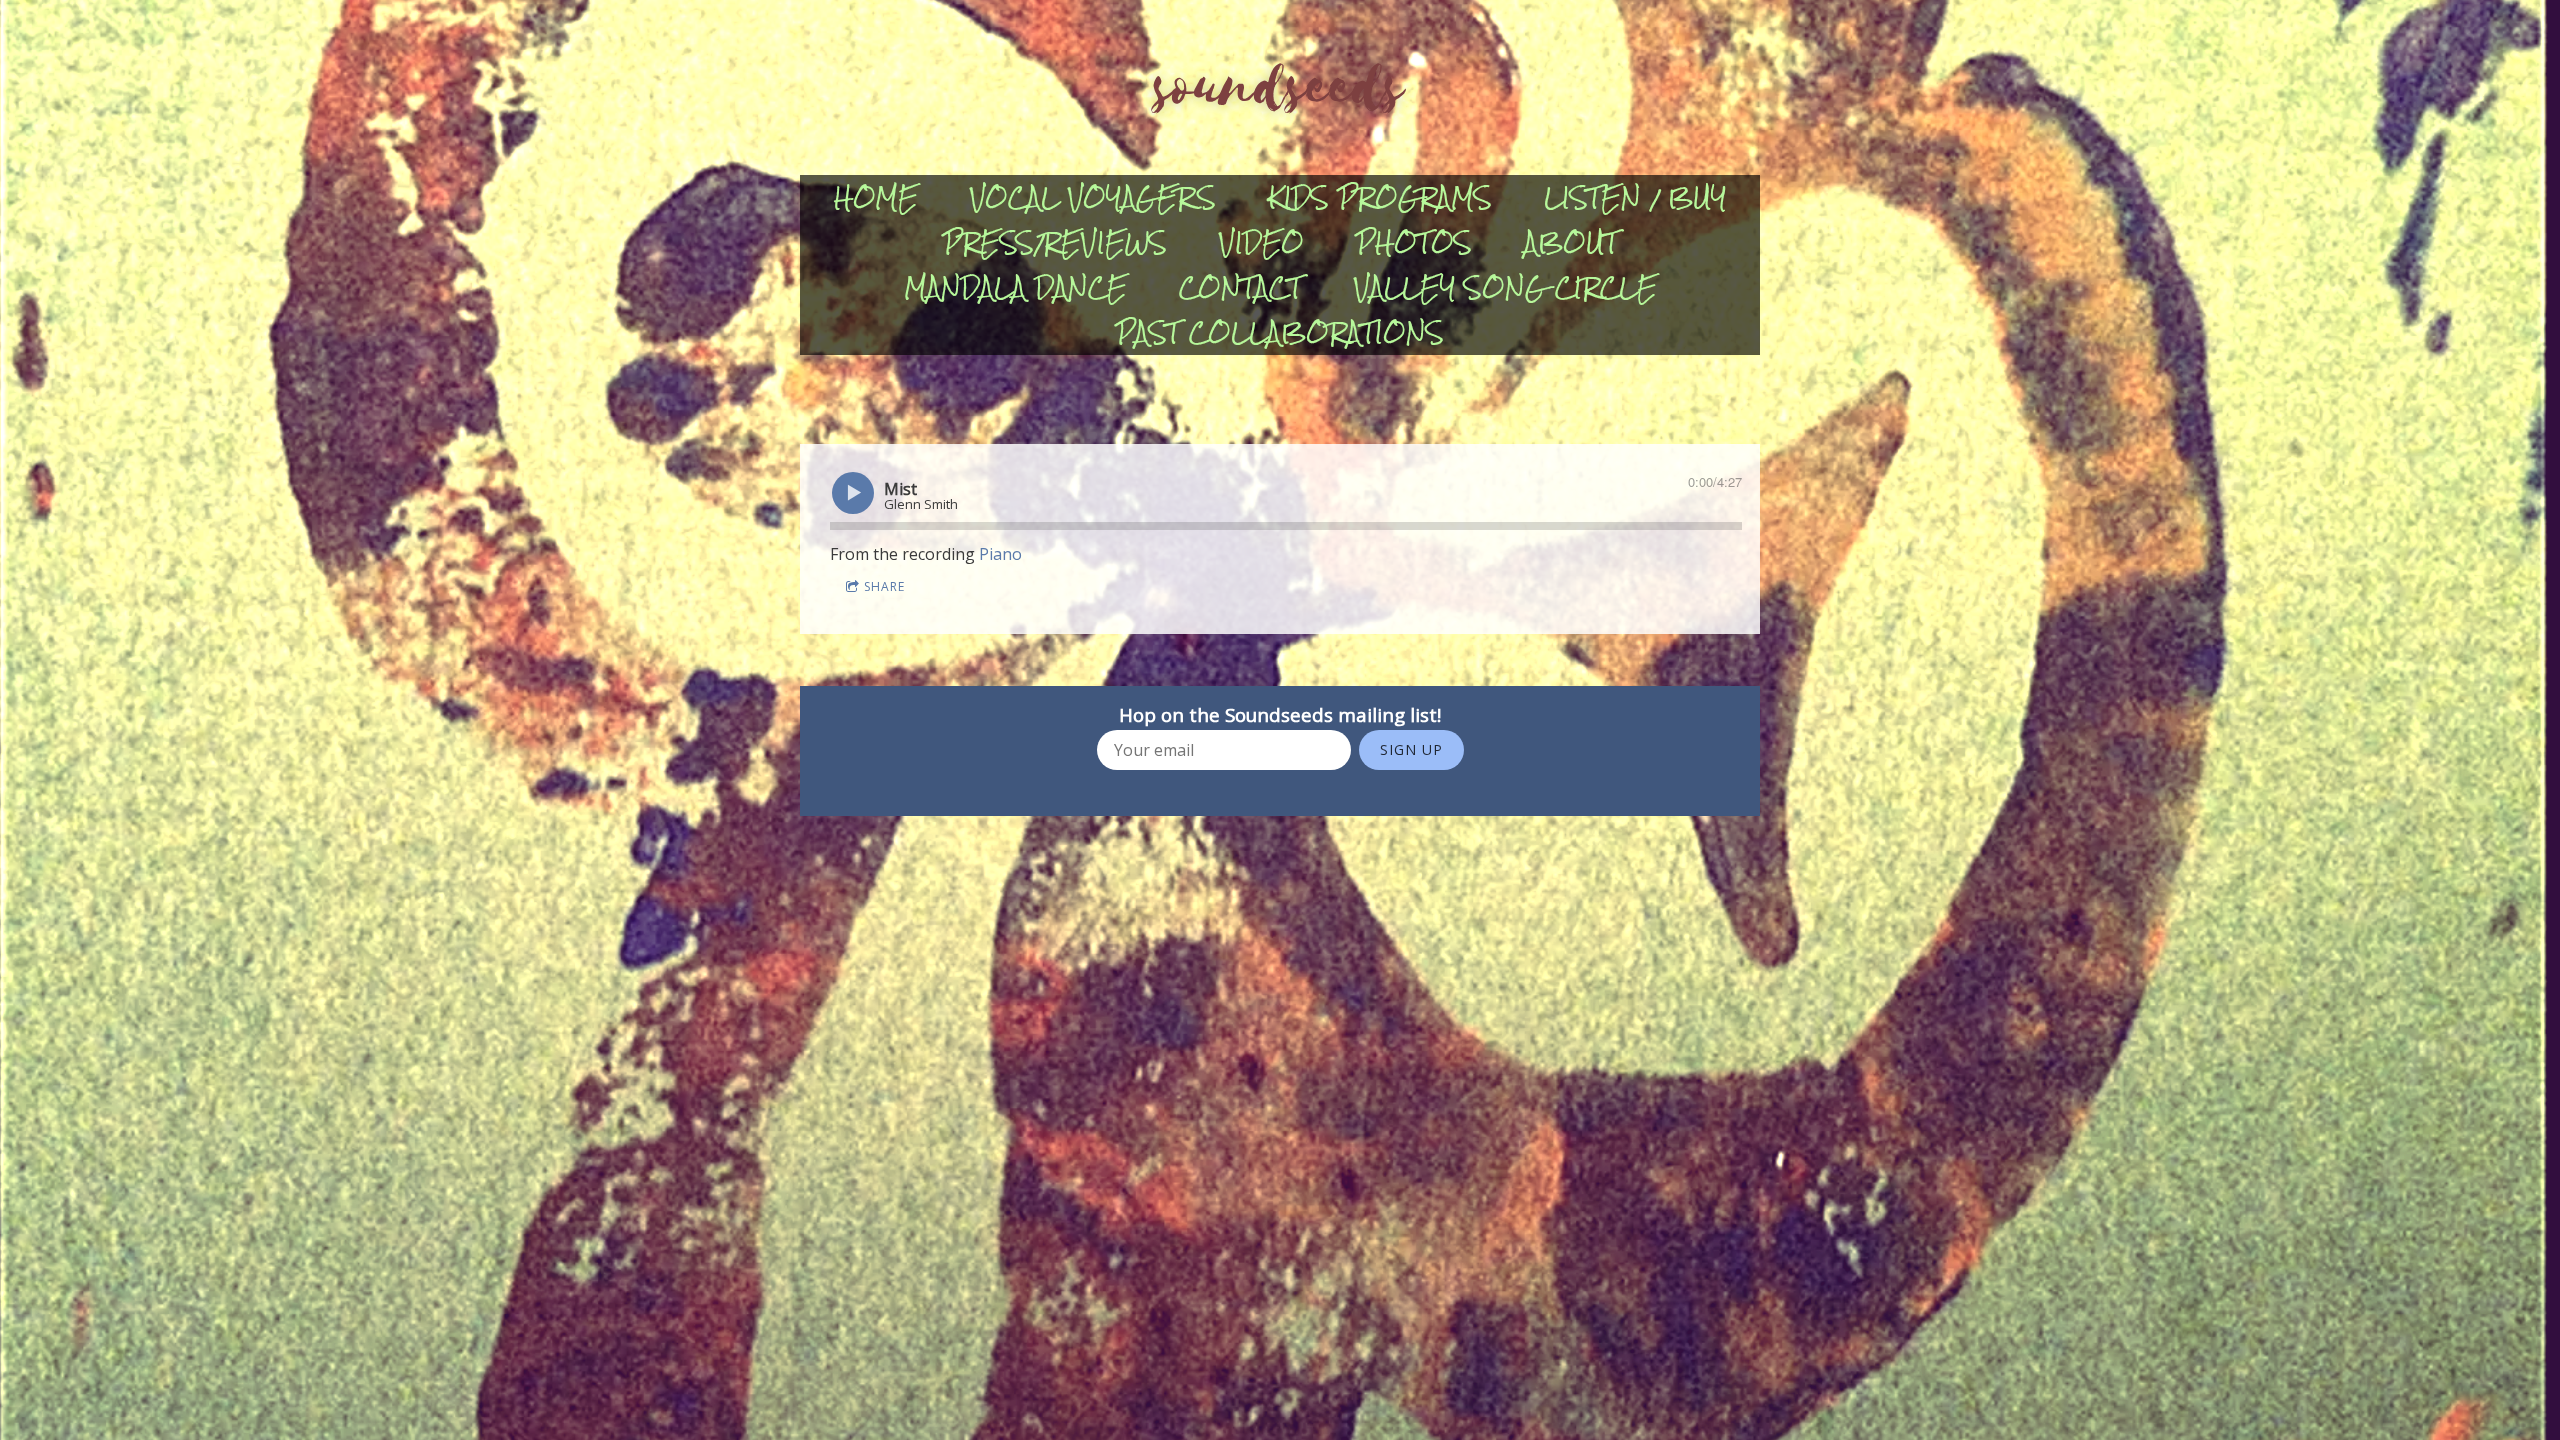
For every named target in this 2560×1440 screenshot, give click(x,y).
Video (1261, 242)
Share (884, 586)
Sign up (1411, 749)
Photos (1414, 242)
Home (876, 197)
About (1571, 242)
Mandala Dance (1015, 287)
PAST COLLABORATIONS (1280, 332)
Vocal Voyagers (1093, 197)
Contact (1240, 287)
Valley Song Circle (1505, 287)
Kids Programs (1380, 197)
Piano (1000, 554)
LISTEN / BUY (1635, 197)
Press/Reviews (1055, 242)
